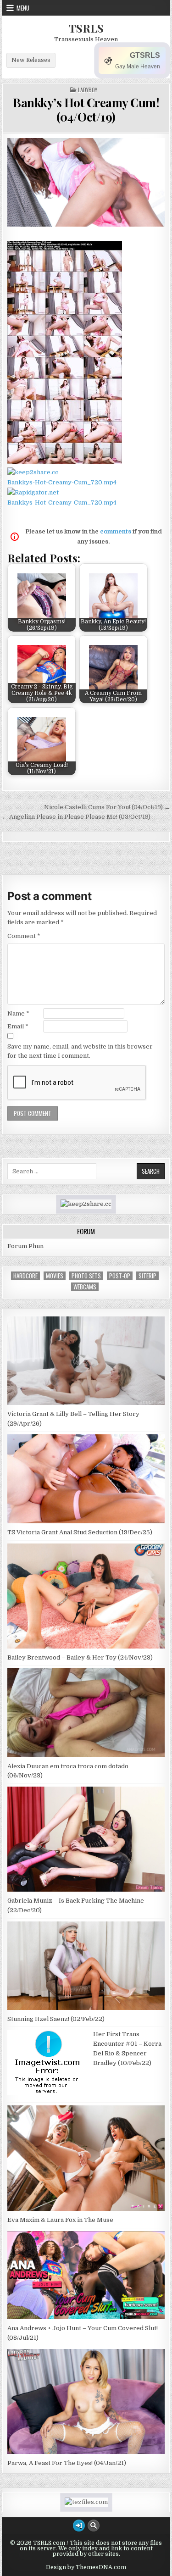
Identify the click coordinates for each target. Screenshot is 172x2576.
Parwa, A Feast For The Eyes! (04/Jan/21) (67, 2463)
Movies (55, 1276)
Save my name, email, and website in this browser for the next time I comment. (80, 1051)
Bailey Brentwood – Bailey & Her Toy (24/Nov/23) (80, 1657)
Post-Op (120, 1276)
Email (18, 1026)
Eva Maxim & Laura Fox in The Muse (60, 2220)
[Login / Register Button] (79, 2526)
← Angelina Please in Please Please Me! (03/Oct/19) (76, 817)
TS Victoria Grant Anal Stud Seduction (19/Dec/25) (80, 1532)
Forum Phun (25, 1246)
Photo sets (86, 1276)
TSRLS (86, 28)
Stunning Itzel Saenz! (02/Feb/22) (56, 2019)
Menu (23, 8)
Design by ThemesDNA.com (86, 2567)
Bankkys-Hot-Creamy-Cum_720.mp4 (62, 482)
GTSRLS (145, 55)
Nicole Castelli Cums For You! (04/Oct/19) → (107, 807)
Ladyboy (88, 90)
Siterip (147, 1276)
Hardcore (25, 1276)
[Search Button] (94, 2526)
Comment (24, 936)
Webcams (85, 1287)
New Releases (31, 60)
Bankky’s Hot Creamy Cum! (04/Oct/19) (86, 110)
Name (18, 1013)
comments (116, 531)
